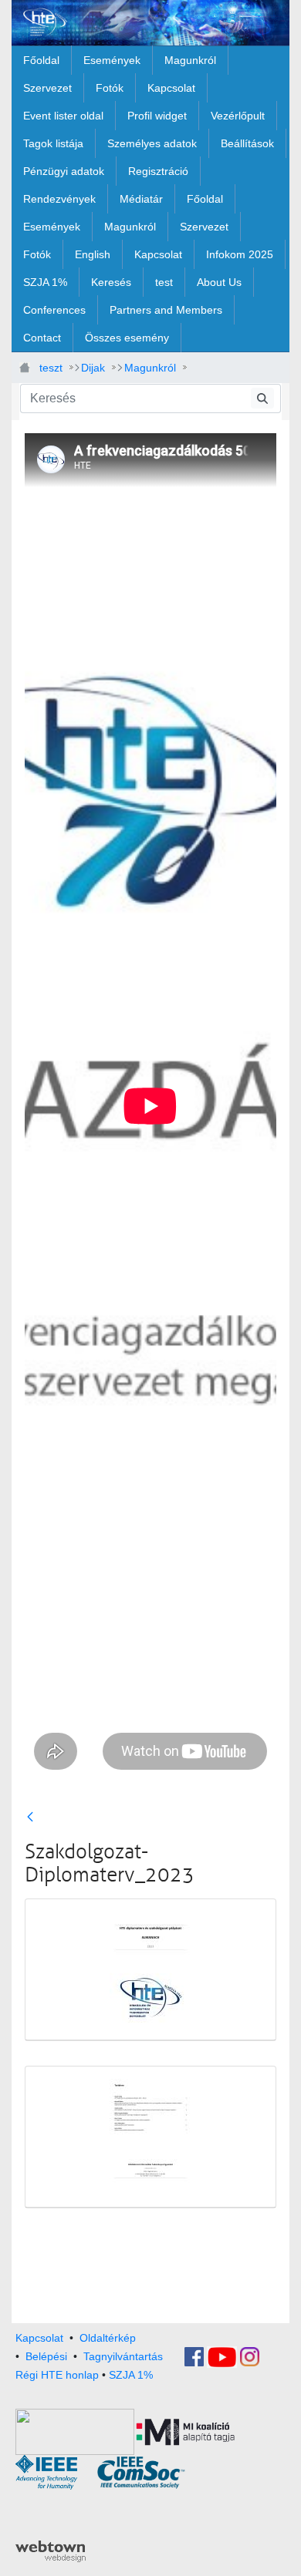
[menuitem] (41, 60)
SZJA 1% (131, 2375)
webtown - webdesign (51, 2551)
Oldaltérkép (108, 2338)
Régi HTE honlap (57, 2375)
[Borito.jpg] (150, 1970)
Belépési (46, 2356)
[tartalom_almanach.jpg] (150, 2137)
